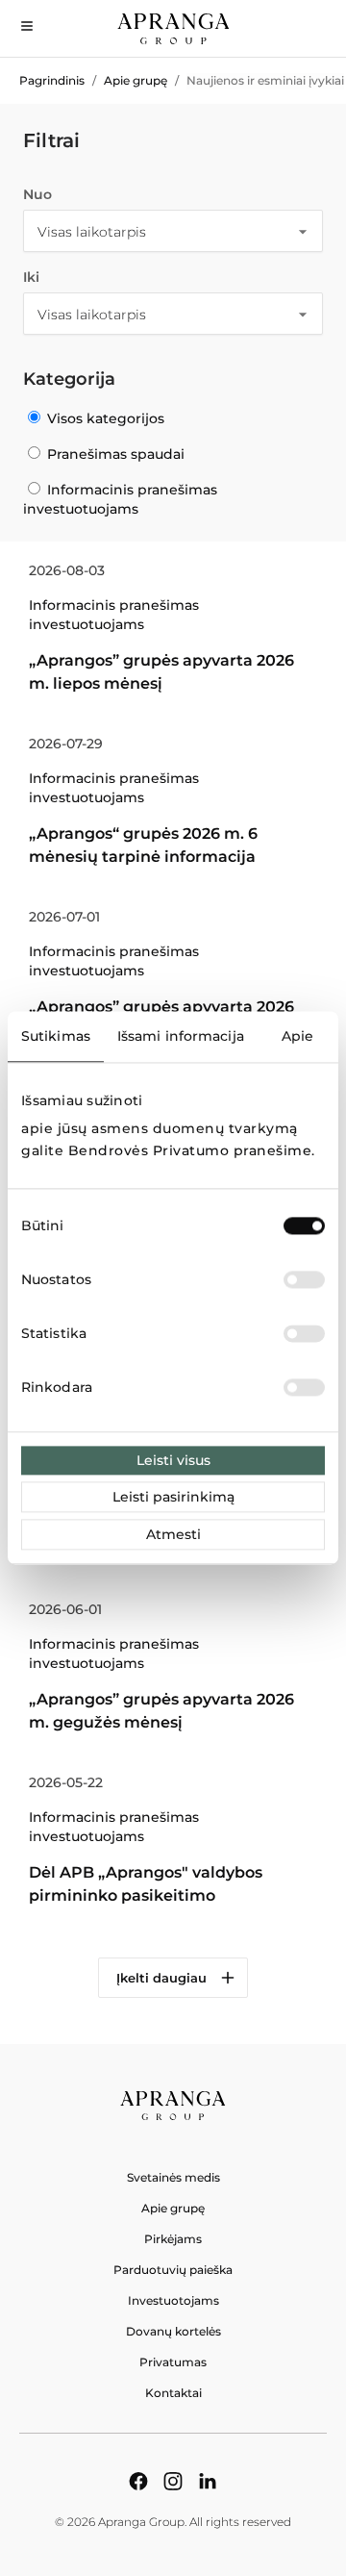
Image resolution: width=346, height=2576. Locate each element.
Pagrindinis (52, 80)
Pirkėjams (173, 2239)
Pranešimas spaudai (114, 454)
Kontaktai (173, 2393)
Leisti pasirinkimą (173, 1498)
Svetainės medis (173, 2177)
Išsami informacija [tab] (181, 1036)
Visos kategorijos (104, 418)
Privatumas (173, 2362)
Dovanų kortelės (173, 2331)
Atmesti (173, 1535)
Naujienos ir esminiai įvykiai (265, 80)
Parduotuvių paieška (173, 2270)
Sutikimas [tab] (56, 1036)
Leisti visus (173, 1461)
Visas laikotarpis (92, 232)
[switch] (304, 1280)
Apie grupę (136, 80)
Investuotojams (173, 2300)
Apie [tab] (297, 1036)
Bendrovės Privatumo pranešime (190, 1150)
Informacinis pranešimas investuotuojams (120, 499)
